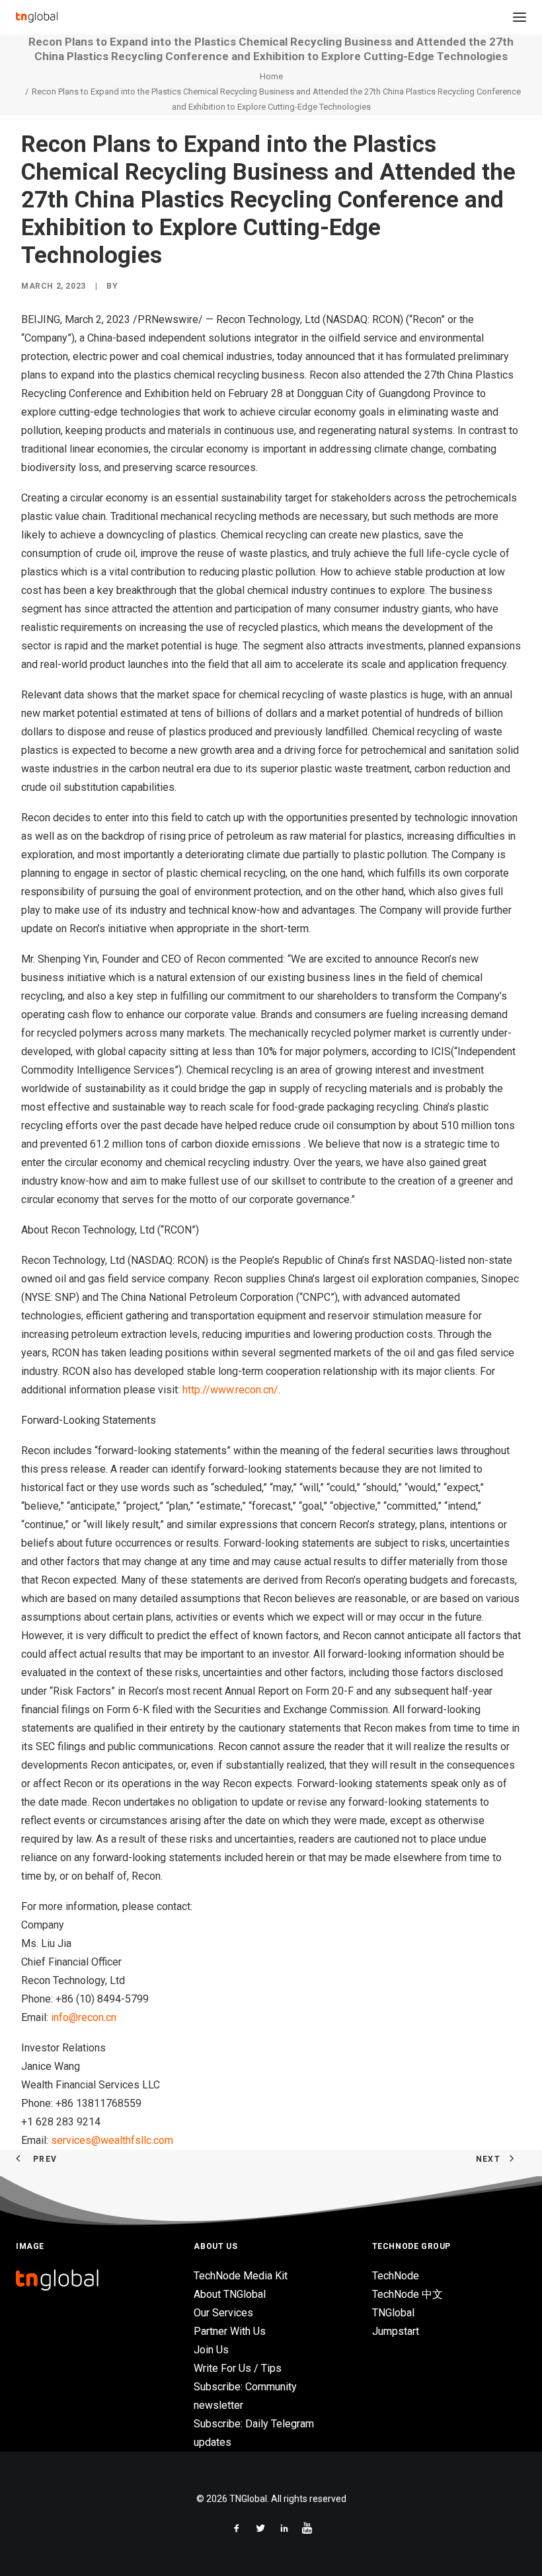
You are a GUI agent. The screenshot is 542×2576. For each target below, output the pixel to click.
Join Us (211, 2350)
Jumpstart (396, 2331)
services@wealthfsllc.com (112, 2140)
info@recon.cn (84, 2017)
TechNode (396, 2276)
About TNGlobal (230, 2294)
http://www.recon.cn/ (230, 1390)
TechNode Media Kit (241, 2276)
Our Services (223, 2313)
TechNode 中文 (407, 2294)
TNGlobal (393, 2313)
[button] (520, 17)
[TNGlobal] (37, 17)
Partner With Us (230, 2331)
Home (271, 76)
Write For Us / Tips (238, 2368)
